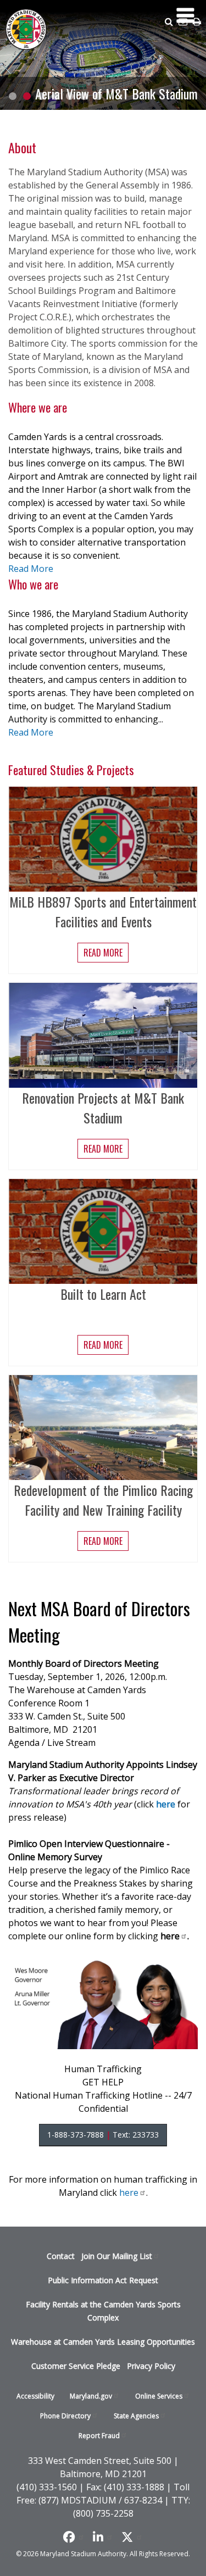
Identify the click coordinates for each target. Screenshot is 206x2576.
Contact (61, 2256)
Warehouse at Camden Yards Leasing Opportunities (103, 2342)
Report (99, 2436)
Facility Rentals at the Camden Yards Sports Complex (103, 2311)
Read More (31, 569)
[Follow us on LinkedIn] (103, 2537)
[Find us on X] (132, 2537)
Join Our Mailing (117, 2256)
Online (159, 2396)
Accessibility (35, 2396)
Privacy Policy (151, 2366)
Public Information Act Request (103, 2280)
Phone (65, 2416)
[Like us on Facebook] (74, 2537)
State (136, 2416)
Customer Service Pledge (76, 2366)
